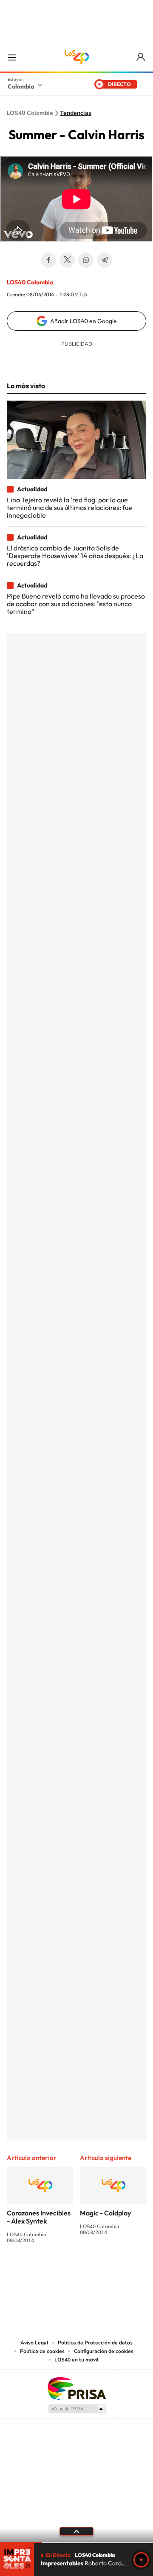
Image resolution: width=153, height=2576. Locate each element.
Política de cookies (42, 2351)
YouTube (76, 2272)
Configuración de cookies (104, 2351)
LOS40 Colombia (76, 57)
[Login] (141, 57)
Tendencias (76, 113)
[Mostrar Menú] (12, 57)
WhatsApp (86, 260)
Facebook (48, 260)
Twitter (67, 260)
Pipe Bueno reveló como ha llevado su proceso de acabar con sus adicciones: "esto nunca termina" (76, 604)
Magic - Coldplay (105, 2213)
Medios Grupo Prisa (77, 2409)
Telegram (105, 260)
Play (141, 2560)
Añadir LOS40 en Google (84, 321)
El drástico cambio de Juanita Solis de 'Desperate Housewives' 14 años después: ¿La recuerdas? (75, 556)
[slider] (76, 2543)
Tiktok (42, 2272)
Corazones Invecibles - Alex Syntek (39, 2217)
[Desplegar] (76, 2531)
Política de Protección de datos (95, 2343)
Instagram (59, 2272)
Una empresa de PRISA (76, 2388)
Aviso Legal (34, 2343)
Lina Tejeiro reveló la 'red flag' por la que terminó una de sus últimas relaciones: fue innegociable (69, 508)
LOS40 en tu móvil (76, 2360)
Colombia (21, 86)
